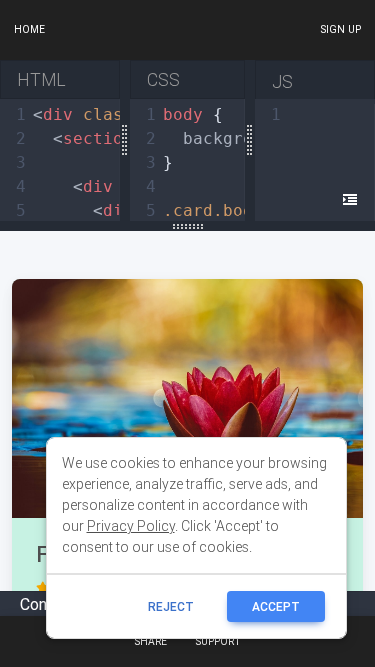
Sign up (340, 29)
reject (171, 606)
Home (29, 29)
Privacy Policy (131, 526)
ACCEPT (276, 606)
